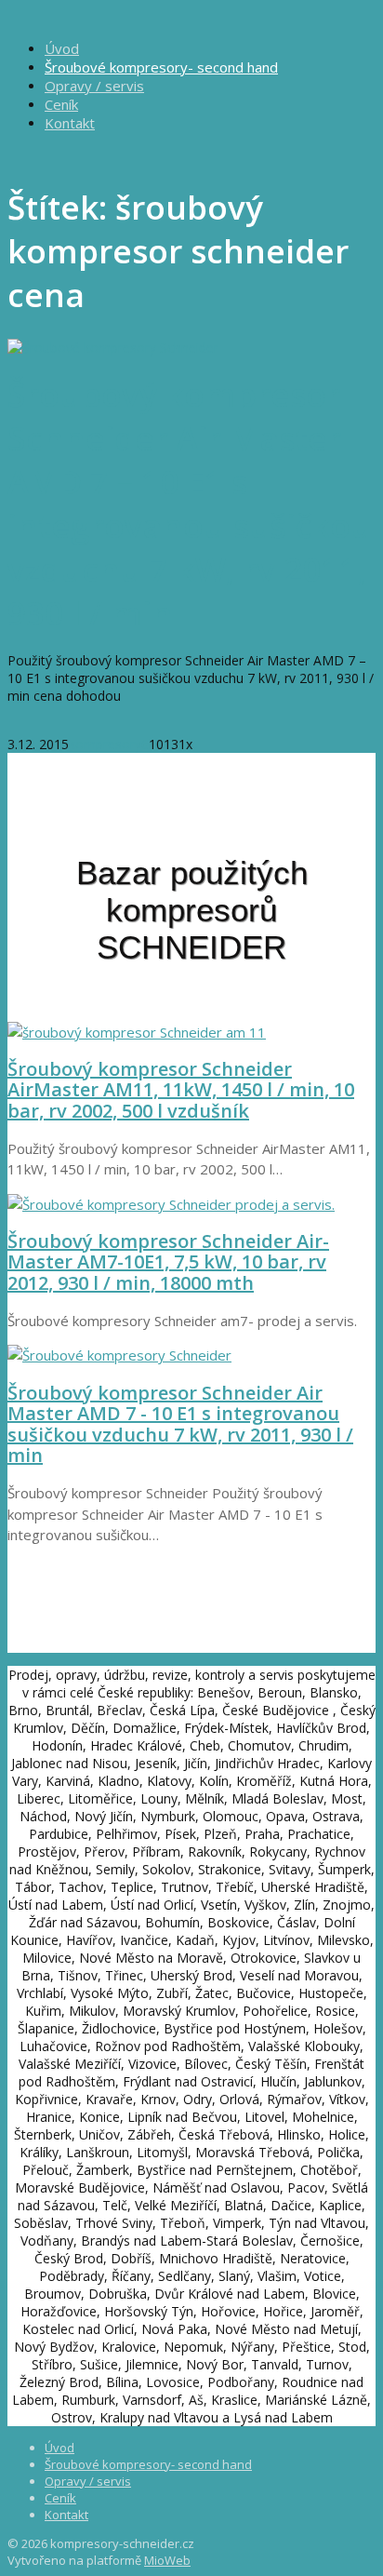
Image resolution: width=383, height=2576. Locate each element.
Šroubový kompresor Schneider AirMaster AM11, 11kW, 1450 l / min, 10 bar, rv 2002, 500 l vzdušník (181, 1090)
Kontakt (70, 123)
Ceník (61, 104)
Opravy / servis (94, 86)
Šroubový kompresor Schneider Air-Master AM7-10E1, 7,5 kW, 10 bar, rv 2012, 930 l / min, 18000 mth (168, 1262)
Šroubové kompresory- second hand (161, 67)
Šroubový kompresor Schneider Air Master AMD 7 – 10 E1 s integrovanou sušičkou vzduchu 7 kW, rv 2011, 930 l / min (190, 503)
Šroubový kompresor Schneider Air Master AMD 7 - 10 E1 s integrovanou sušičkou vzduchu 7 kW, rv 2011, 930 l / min (180, 1424)
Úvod (62, 48)
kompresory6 (109, 744)
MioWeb (167, 2560)
